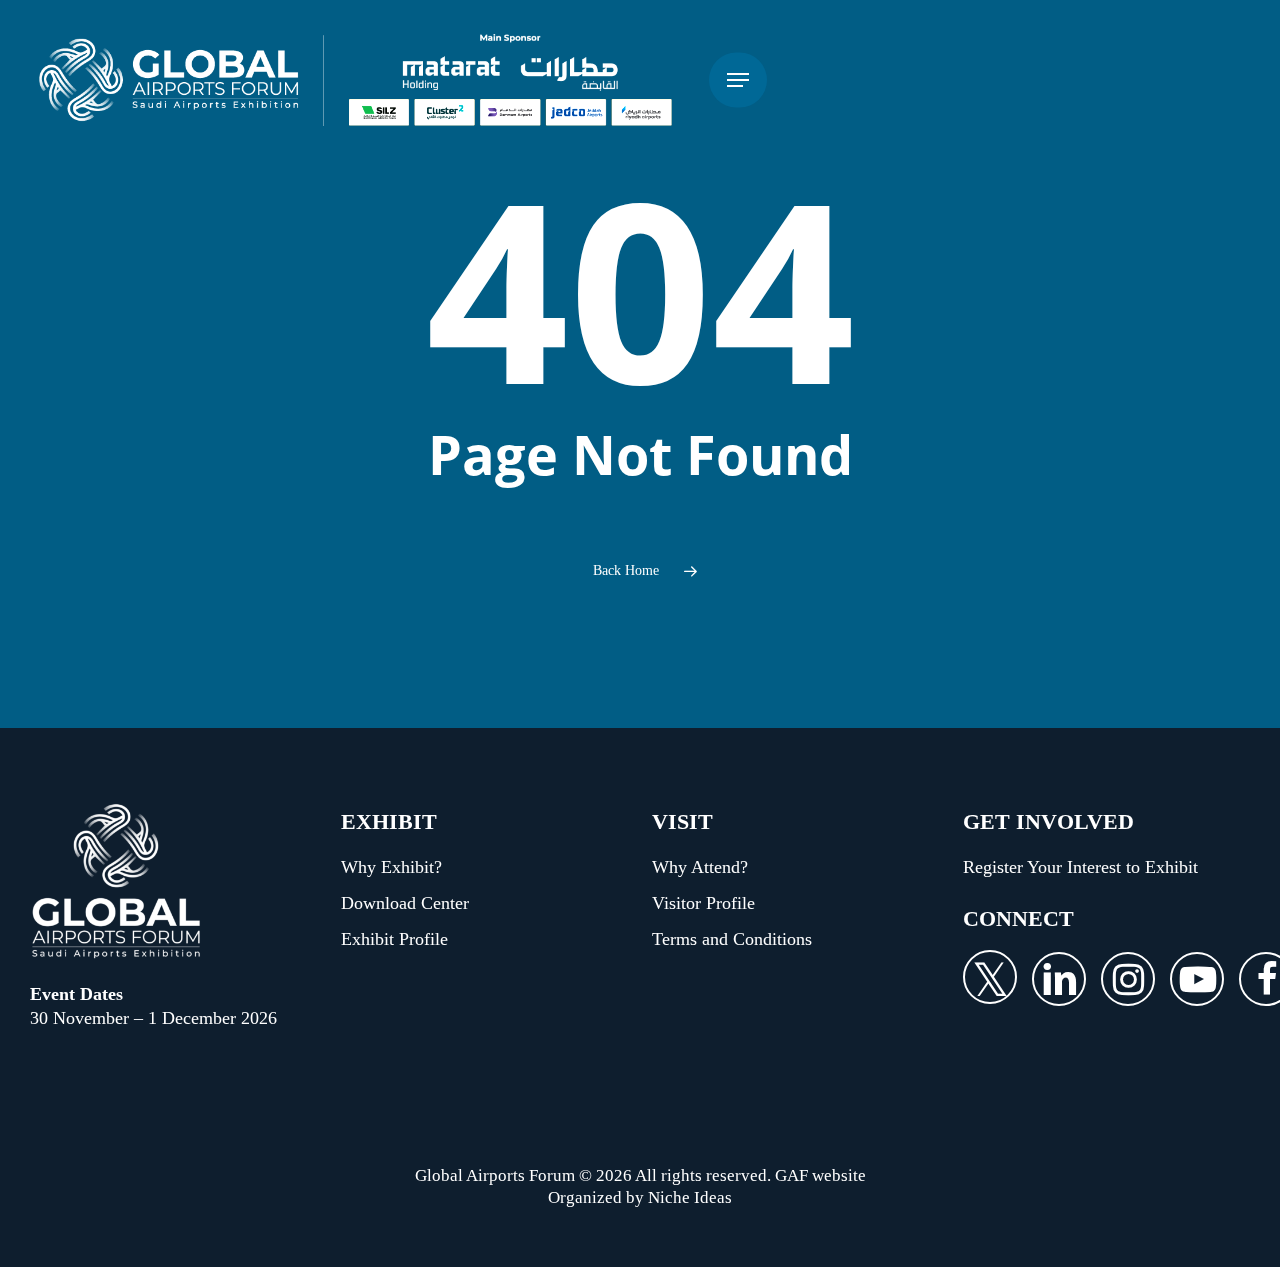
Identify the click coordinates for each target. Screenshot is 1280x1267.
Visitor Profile (703, 903)
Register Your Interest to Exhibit (1080, 867)
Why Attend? (700, 867)
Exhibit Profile (394, 939)
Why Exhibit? (391, 867)
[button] (738, 80)
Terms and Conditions (732, 939)
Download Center (405, 903)
